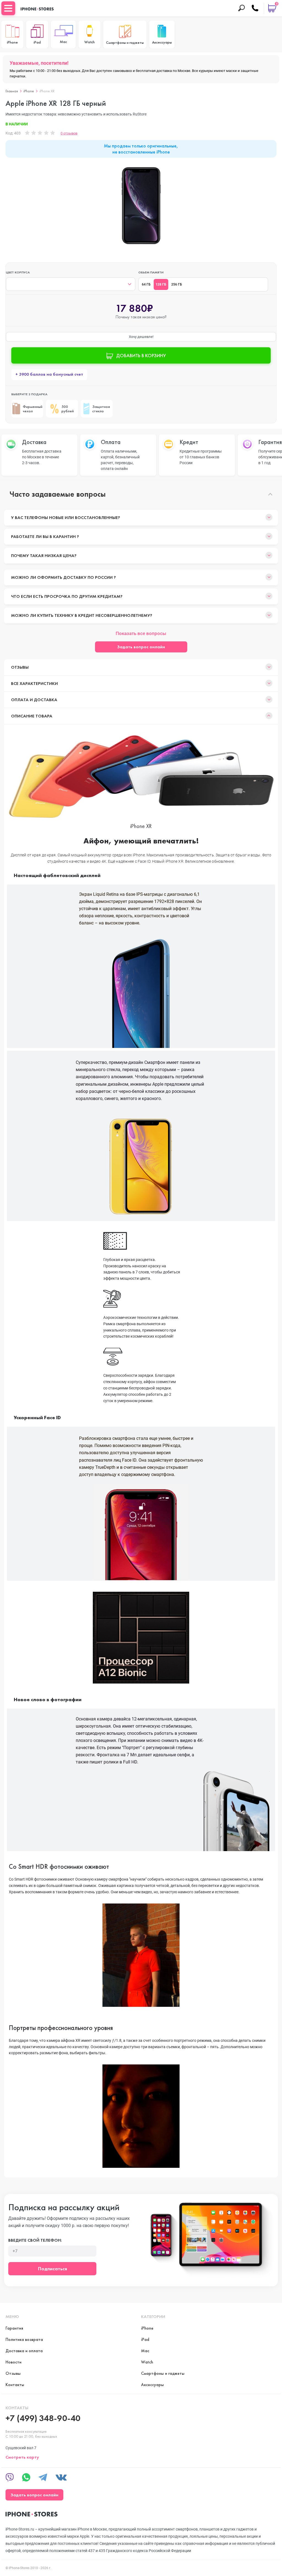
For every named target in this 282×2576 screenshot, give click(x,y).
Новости (13, 2362)
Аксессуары (152, 2385)
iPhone (29, 91)
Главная (12, 91)
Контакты (15, 2385)
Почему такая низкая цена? (44, 556)
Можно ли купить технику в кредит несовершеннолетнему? (82, 615)
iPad (145, 2339)
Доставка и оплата (24, 2351)
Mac (145, 2351)
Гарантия (14, 2328)
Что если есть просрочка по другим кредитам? (67, 596)
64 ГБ (146, 284)
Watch (147, 2362)
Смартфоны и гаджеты (163, 2373)
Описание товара (32, 716)
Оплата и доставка (34, 700)
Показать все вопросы (141, 633)
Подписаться (52, 2269)
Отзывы (20, 667)
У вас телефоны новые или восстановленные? (66, 517)
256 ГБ (177, 284)
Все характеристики (34, 683)
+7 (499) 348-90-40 (43, 2418)
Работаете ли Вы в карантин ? (45, 537)
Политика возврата (24, 2339)
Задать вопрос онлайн (141, 647)
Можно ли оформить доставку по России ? (63, 577)
